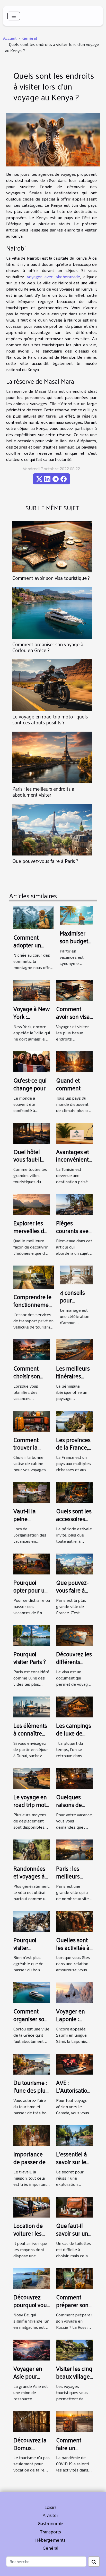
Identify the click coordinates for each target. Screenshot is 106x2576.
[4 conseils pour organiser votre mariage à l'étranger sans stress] (76, 1274)
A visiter (50, 2515)
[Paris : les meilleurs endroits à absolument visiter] (52, 757)
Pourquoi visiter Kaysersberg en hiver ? (29, 1951)
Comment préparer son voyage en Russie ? (72, 2309)
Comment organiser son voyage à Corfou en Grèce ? (48, 647)
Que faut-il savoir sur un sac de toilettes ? (72, 2237)
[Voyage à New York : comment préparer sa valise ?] (32, 990)
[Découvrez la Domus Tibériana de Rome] (32, 2421)
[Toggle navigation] (14, 16)
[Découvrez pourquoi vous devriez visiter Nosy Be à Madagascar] (32, 2278)
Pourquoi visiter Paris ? (30, 1658)
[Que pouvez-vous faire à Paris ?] (52, 830)
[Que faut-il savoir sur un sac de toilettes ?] (74, 2206)
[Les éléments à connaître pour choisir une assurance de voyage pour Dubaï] (32, 1706)
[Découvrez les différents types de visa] (74, 1635)
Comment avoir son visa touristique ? (51, 578)
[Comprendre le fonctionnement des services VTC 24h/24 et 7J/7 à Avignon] (34, 1277)
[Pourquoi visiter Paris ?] (32, 1635)
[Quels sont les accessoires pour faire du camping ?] (74, 1492)
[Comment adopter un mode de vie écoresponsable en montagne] (33, 917)
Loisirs (51, 2507)
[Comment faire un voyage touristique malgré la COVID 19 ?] (74, 2421)
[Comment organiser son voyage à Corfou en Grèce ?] (52, 613)
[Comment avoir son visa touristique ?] (52, 547)
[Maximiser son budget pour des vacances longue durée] (76, 915)
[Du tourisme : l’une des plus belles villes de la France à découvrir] (32, 2064)
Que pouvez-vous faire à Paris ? (45, 861)
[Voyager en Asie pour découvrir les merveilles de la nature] (32, 2349)
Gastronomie (50, 2523)
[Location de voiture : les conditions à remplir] (32, 2206)
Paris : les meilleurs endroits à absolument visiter (43, 792)
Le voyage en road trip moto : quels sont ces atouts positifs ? (50, 719)
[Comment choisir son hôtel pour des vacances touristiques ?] (32, 1349)
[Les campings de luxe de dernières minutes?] (74, 1706)
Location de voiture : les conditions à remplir (29, 2237)
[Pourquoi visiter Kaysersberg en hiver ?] (32, 1921)
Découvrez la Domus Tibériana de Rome (30, 2451)
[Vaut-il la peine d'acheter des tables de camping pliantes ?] (32, 1492)
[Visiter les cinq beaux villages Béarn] (74, 2349)
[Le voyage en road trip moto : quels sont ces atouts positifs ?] (52, 685)
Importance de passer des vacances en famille (31, 2166)
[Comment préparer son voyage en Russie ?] (74, 2278)
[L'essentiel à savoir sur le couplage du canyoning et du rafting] (74, 2135)
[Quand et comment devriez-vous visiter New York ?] (74, 1061)
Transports (50, 2531)
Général (30, 38)
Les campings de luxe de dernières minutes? (74, 1737)
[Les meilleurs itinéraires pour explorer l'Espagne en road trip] (74, 1349)
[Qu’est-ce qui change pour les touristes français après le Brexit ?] (32, 1061)
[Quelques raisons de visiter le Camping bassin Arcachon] (74, 1778)
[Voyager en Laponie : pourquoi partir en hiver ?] (74, 1992)
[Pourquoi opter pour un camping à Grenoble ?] (32, 1563)
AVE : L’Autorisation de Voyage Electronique (73, 2094)
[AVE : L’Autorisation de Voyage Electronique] (74, 2064)
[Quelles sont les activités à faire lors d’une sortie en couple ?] (74, 1921)
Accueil (10, 38)
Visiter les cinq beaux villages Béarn (74, 2376)
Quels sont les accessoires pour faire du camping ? (74, 1522)
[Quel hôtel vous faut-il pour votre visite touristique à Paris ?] (32, 1133)
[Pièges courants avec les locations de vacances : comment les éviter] (74, 1204)
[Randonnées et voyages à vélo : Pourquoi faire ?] (32, 1849)
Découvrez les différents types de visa (74, 1662)
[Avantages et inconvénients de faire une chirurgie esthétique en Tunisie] (74, 1133)
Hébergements (50, 2540)
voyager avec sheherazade (54, 277)
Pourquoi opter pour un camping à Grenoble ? (31, 1594)
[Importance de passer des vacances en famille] (32, 2135)
